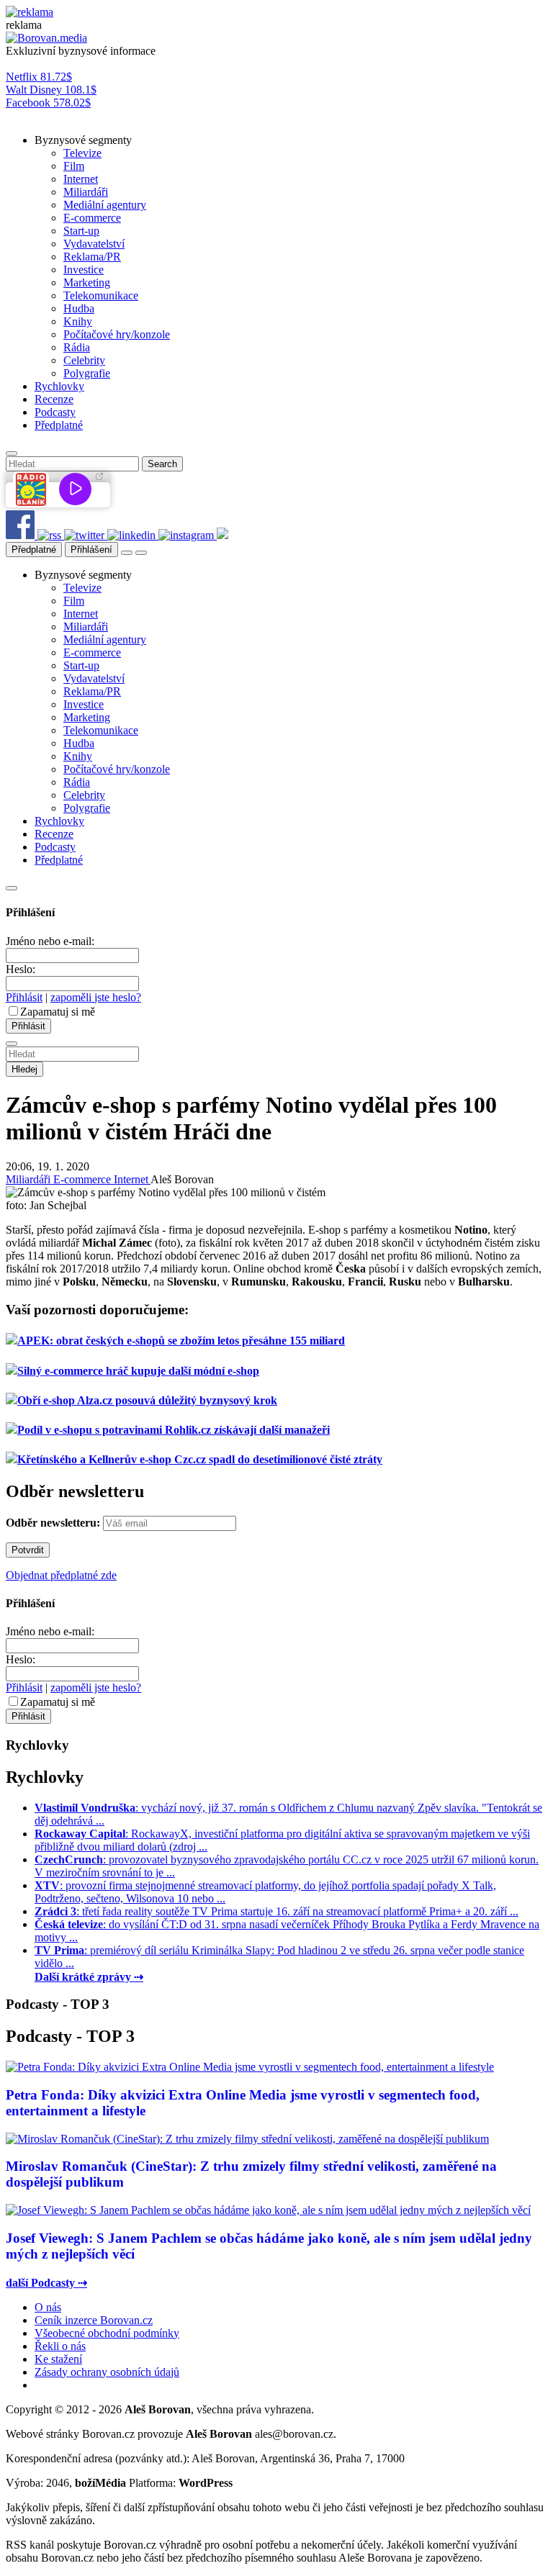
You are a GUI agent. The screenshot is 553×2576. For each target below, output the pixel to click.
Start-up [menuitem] (81, 231)
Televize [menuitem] (82, 153)
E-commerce (84, 1179)
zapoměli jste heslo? (96, 997)
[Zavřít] (12, 888)
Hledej (24, 1069)
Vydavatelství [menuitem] (94, 244)
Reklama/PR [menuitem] (92, 257)
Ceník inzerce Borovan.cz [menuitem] (94, 2320)
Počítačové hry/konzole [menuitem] (117, 334)
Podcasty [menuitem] (55, 412)
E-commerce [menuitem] (92, 218)
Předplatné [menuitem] (59, 425)
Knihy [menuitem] (78, 321)
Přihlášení (91, 550)
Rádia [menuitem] (77, 347)
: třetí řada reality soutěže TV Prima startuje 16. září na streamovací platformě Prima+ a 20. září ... (276, 1911)
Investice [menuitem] (84, 270)
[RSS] (51, 535)
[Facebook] (22, 535)
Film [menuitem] (74, 166)
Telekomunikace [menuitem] (101, 295)
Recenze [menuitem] (54, 399)
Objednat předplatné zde (61, 1575)
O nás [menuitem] (48, 2307)
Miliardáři (30, 1179)
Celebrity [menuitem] (84, 360)
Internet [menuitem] (81, 179)
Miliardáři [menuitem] (86, 192)
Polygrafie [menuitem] (87, 373)
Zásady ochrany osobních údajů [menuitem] (107, 2372)
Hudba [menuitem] (79, 308)
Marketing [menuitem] (87, 283)
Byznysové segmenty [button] (83, 140)
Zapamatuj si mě (58, 1012)
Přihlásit (24, 997)
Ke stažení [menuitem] (58, 2359)
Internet (132, 1179)
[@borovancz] (86, 535)
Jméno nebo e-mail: (50, 941)
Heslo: (21, 969)
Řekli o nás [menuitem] (60, 2346)
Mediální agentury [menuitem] (105, 205)
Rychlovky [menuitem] (59, 386)
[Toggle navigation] (141, 553)
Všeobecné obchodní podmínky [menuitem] (107, 2333)
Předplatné (34, 550)
